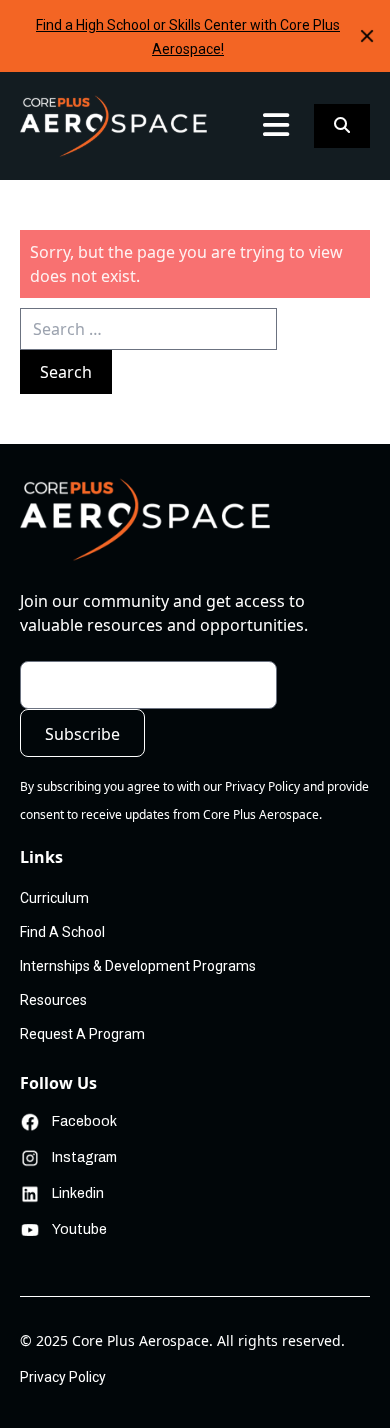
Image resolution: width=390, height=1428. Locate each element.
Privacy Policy (63, 1377)
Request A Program (82, 1034)
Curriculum (56, 172)
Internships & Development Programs (138, 966)
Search (66, 372)
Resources (53, 1000)
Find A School (62, 932)
